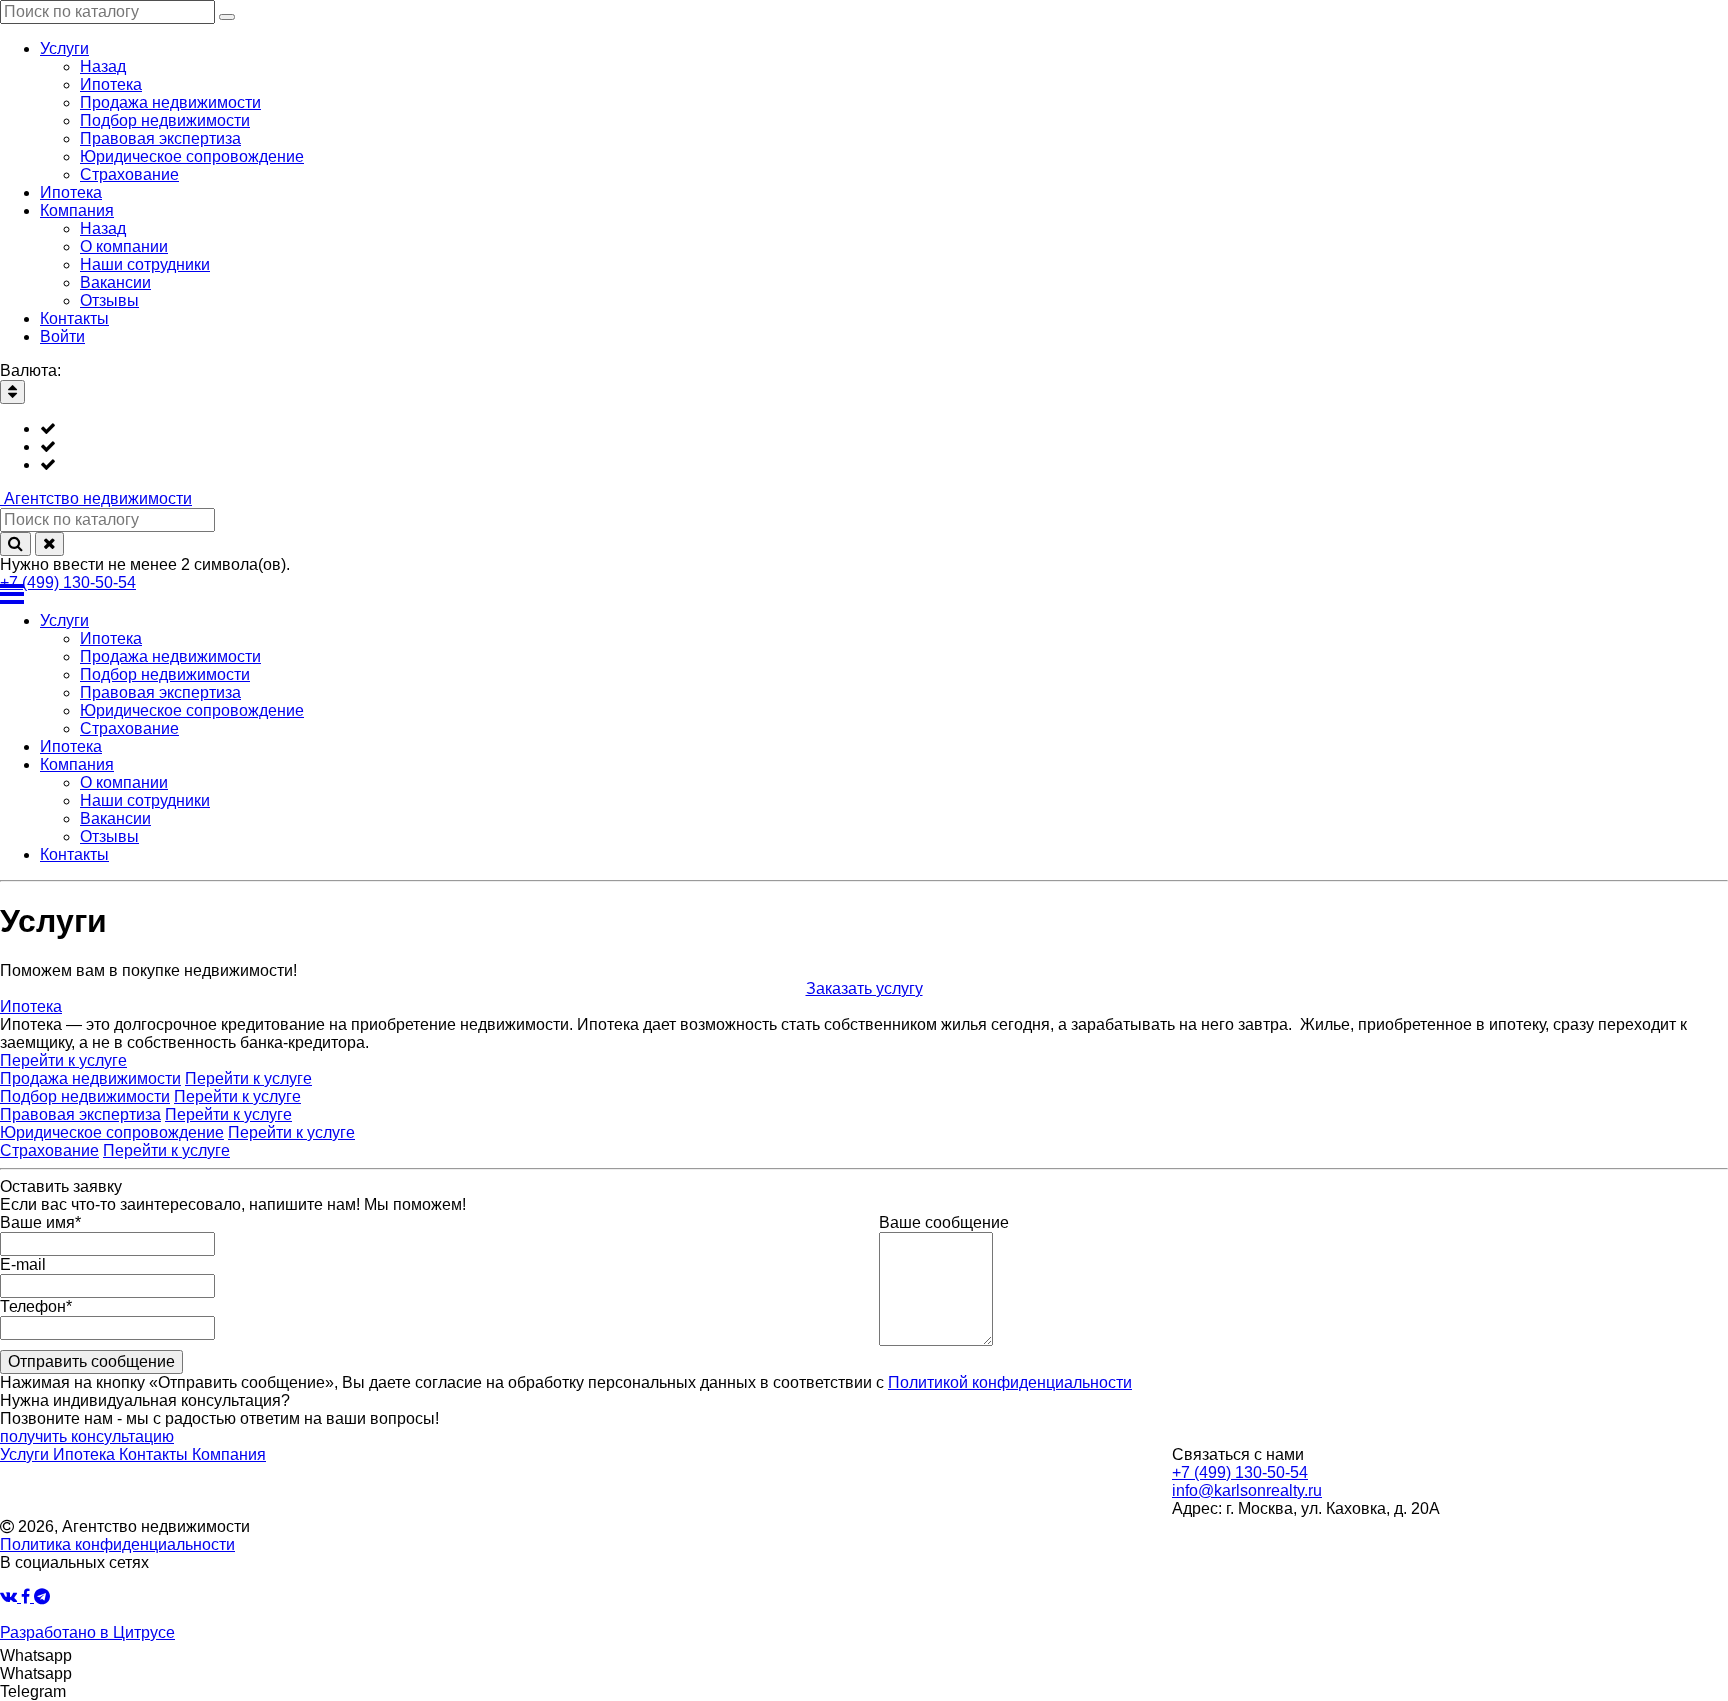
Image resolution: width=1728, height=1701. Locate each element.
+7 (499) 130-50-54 (68, 582)
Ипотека (31, 1006)
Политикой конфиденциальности (1010, 1382)
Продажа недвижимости (90, 1078)
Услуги (26, 1454)
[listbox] (864, 447)
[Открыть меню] (864, 594)
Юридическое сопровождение (112, 1132)
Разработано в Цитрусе (87, 1632)
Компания (229, 1454)
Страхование (49, 1150)
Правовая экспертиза (80, 1114)
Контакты (155, 1454)
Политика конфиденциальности (117, 1544)
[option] (884, 429)
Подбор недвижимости (85, 1096)
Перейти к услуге (63, 1060)
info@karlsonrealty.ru (1247, 1490)
